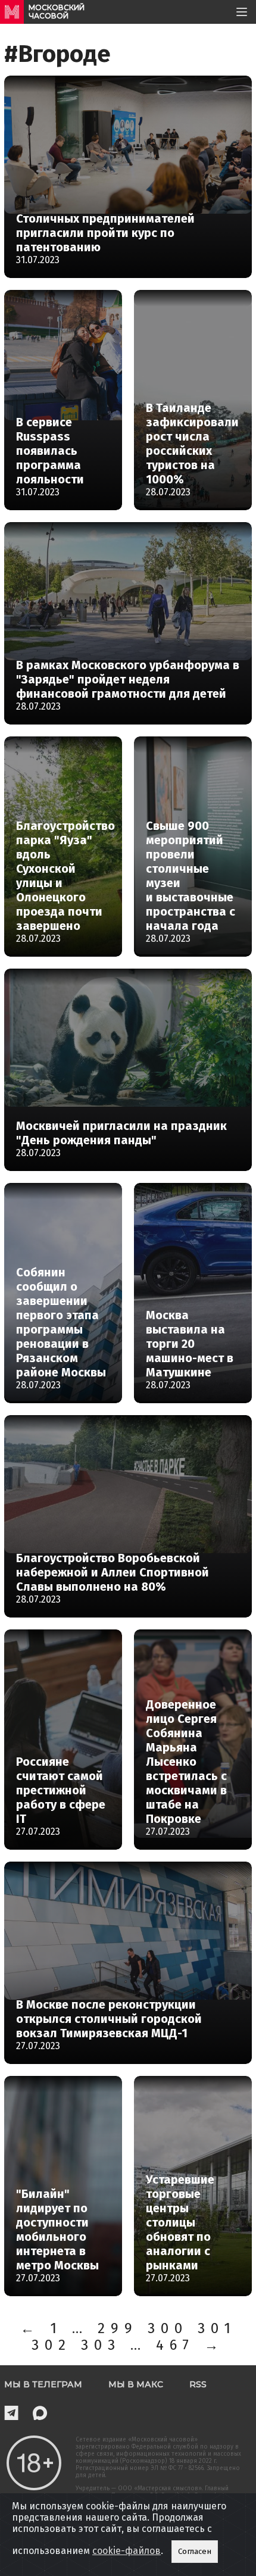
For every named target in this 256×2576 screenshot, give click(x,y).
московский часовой (57, 12)
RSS (198, 2384)
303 (101, 2345)
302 (51, 2345)
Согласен (195, 2552)
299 (118, 2328)
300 (168, 2328)
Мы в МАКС (136, 2384)
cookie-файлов (127, 2551)
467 (175, 2345)
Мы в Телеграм (43, 2384)
